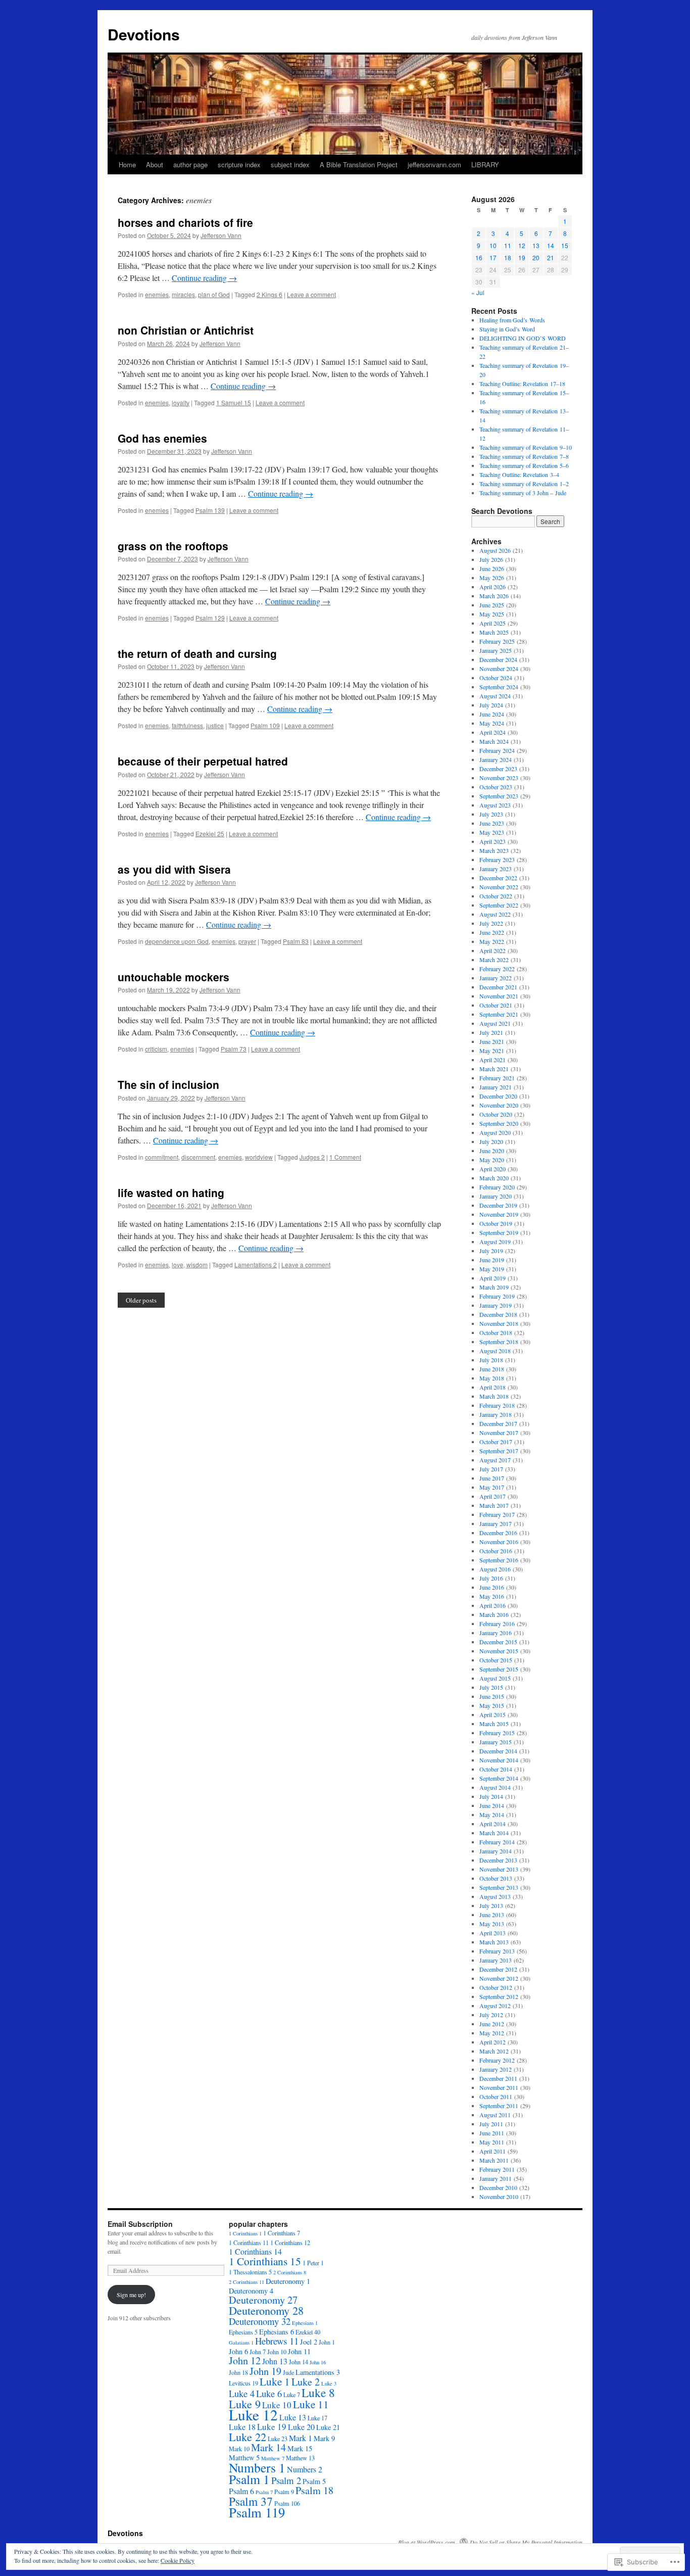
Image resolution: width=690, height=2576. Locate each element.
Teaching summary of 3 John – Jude (523, 493)
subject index (290, 164)
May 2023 (492, 832)
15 (565, 245)
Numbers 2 (305, 2469)
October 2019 (496, 1223)
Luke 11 (311, 2404)
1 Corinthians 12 (290, 2243)
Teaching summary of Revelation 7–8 (524, 456)
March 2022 (494, 960)
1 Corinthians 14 (255, 2251)
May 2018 (492, 1378)
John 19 (265, 2371)
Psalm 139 (210, 510)
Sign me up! (131, 2295)
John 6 (238, 2351)
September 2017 (499, 1451)
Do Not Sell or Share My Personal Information (526, 2542)
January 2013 (496, 1960)
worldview (259, 1157)
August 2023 (495, 805)
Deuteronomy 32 (260, 2321)
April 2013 (492, 1933)
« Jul (478, 292)
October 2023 (496, 787)
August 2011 (495, 2115)
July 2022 (491, 923)
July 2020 (491, 1141)
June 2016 (492, 1587)
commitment (162, 1157)
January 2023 (496, 869)
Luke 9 (245, 2404)
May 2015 (492, 1705)
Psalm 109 (265, 725)
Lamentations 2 (256, 1265)
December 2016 (498, 1533)
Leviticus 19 (243, 2383)
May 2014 (492, 1815)
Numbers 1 (257, 2467)
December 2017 (498, 1423)
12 (522, 245)
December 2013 (498, 1860)
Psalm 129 (210, 618)
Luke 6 (269, 2393)
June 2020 (492, 1151)
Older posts (141, 1300)
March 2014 (494, 1833)
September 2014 (499, 1778)
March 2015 (494, 1724)
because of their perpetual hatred (203, 761)
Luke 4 (242, 2393)
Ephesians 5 (243, 2332)
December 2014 (498, 1751)
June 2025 (492, 605)
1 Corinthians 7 (282, 2233)
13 (536, 245)
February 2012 (497, 2060)
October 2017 (496, 1442)
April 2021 (492, 1060)
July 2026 (491, 559)
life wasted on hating (171, 1192)
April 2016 (492, 1605)
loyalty (181, 402)
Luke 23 (278, 2439)
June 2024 (492, 714)
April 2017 (492, 1496)
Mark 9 (324, 2438)
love (178, 1265)
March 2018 (494, 1396)
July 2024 (491, 705)
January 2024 (496, 759)
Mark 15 (300, 2448)
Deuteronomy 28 (266, 2310)
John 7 (258, 2352)
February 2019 (497, 1296)
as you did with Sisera (174, 869)
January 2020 (496, 1196)
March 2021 (494, 1069)
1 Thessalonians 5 (250, 2272)
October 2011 (496, 2096)
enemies (157, 294)
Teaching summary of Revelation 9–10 (526, 447)
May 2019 (492, 1269)
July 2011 (491, 2124)
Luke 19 (272, 2427)
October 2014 (496, 1769)
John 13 (275, 2361)
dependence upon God (177, 941)
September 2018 (499, 1342)
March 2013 (494, 1942)
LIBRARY (485, 164)
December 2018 (498, 1314)
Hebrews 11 (277, 2341)
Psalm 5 (314, 2481)
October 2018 (496, 1332)
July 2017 (491, 1469)
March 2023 (494, 850)
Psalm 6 (241, 2491)
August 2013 (495, 1896)
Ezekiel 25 (210, 833)
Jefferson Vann (221, 235)
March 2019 (494, 1287)
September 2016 (499, 1560)
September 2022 (499, 905)
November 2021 (499, 996)
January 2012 (496, 2069)
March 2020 (494, 1178)
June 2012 (492, 2024)
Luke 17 (317, 2418)
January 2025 (496, 650)
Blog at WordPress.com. (427, 2542)
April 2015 (492, 1714)
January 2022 (496, 978)
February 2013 (497, 1951)
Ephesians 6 (277, 2332)
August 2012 (495, 2006)
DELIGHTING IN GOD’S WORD (523, 338)
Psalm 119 (257, 2512)
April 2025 (492, 623)
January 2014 (496, 1851)
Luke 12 (253, 2415)
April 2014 (492, 1824)
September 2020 (499, 1123)
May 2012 (492, 2033)
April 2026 (492, 587)
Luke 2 (306, 2382)
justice (215, 725)
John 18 (238, 2372)
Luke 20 (301, 2427)
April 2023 (492, 841)
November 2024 (499, 669)
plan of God (214, 294)
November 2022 (499, 887)
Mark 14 (268, 2447)
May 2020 (492, 1160)
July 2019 (491, 1251)
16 (479, 257)
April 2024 (492, 732)
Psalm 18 (314, 2490)
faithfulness (187, 725)
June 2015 (492, 1696)
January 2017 (496, 1523)
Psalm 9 (284, 2492)
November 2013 (499, 1869)
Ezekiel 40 (308, 2332)
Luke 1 (275, 2381)
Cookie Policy (178, 2560)
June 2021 (492, 1041)
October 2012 (496, 1987)
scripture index (239, 164)
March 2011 (494, 2160)
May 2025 (492, 614)
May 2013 (492, 1924)
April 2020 (492, 1169)
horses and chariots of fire (185, 222)
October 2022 (496, 896)
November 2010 (499, 2197)
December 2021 (498, 987)
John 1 (327, 2342)
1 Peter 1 (313, 2263)
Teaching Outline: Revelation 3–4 (519, 474)
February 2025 (497, 641)
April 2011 (492, 2151)
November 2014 (499, 1760)
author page (190, 164)
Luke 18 (242, 2427)
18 (508, 257)
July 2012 (491, 2015)
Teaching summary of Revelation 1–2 (524, 484)
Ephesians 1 (305, 2323)
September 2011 (499, 2106)
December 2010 (498, 2187)
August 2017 (495, 1460)
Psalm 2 (286, 2480)
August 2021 (495, 1023)
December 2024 (498, 659)
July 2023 (491, 814)
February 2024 (497, 750)
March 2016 (494, 1614)
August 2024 (495, 696)
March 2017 (494, 1505)
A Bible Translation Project (359, 164)
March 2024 (494, 741)
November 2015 (499, 1651)
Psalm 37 (251, 2501)
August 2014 (495, 1787)
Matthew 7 (273, 2458)
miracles (183, 294)
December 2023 (498, 769)
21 (551, 257)
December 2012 (498, 1969)
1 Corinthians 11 (249, 2243)
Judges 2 (312, 1157)
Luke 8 (318, 2393)
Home (127, 164)
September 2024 (499, 687)
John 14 (299, 2362)
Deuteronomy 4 (251, 2291)
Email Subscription (140, 2224)
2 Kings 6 (269, 294)
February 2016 (497, 1624)
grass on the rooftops (173, 546)
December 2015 (498, 1642)
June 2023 (492, 823)
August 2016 (495, 1569)
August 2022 (495, 914)
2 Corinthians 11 (247, 2282)
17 (493, 257)
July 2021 (491, 1032)
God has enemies (162, 438)
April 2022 (492, 950)
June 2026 (492, 568)
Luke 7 (292, 2395)
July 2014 (491, 1796)
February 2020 (497, 1187)
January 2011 (496, 2178)
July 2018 (491, 1360)
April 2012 (492, 2042)
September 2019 (499, 1232)
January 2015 (496, 1742)
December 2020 (498, 1096)
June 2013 (492, 1915)
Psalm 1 (249, 2479)
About (155, 164)
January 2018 (496, 1414)
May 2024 (492, 723)
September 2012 (499, 1996)
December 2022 (498, 878)
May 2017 (492, 1487)
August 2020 (495, 1132)
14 (551, 245)
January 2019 (496, 1305)
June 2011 (492, 2133)
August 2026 (495, 550)
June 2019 (492, 1260)
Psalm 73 (234, 1049)
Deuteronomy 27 (263, 2300)
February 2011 (497, 2169)
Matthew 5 (244, 2458)
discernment (198, 1157)
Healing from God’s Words (512, 320)
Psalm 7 (264, 2492)
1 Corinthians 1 (245, 2233)
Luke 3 (329, 2383)
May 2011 (492, 2142)
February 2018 (497, 1405)
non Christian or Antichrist (186, 330)
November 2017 (499, 1433)
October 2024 (496, 678)
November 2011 (499, 2087)
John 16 (318, 2362)
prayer (247, 941)
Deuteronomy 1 (288, 2281)
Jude (288, 2372)
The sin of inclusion (168, 1084)
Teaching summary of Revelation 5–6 (524, 465)
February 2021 (497, 1078)
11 (508, 245)
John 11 (299, 2351)
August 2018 (495, 1351)
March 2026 (494, 596)
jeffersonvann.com (434, 164)
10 (493, 245)
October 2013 (496, 1878)
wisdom (197, 1265)
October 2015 (496, 1660)
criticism (156, 1049)
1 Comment (345, 1157)
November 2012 (499, 1978)
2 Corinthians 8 (290, 2272)
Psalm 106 (287, 2503)
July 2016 (491, 1578)
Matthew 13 (300, 2458)
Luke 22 (248, 2437)
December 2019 (498, 1205)
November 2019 (499, 1214)
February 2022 (497, 969)
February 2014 (497, 1842)
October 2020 (496, 1114)
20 (536, 257)
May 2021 (492, 1051)
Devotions (144, 34)
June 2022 (492, 932)
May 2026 (492, 578)
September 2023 (499, 796)
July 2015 (491, 1687)
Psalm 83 (296, 941)
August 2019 (495, 1242)
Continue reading (204, 278)
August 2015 (495, 1678)
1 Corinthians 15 (265, 2261)
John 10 (277, 2352)
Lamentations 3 (318, 2372)
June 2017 (492, 1478)
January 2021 (496, 1087)
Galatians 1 (241, 2343)
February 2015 (497, 1733)
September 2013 (499, 1887)
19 (522, 257)
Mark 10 (239, 2449)
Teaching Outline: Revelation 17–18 (522, 384)
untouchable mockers (174, 977)
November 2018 (499, 1323)
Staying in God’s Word (507, 329)
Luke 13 (293, 2417)
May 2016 (492, 1596)
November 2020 (499, 1105)
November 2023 (499, 778)
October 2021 (496, 1005)
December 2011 (498, 2078)
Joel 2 (309, 2342)
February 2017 (497, 1514)
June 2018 (492, 1369)
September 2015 (499, 1669)
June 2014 (492, 1805)
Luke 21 (328, 2427)
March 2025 (494, 632)
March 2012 (494, 2051)
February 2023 (497, 860)
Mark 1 (301, 2438)
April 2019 (492, 1278)
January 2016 (496, 1633)
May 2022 (492, 941)
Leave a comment (311, 294)
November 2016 (499, 1542)
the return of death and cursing (197, 653)
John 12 (245, 2360)
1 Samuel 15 (234, 402)
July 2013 (491, 1905)
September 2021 (499, 1014)
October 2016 (496, 1551)
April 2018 (492, 1387)
